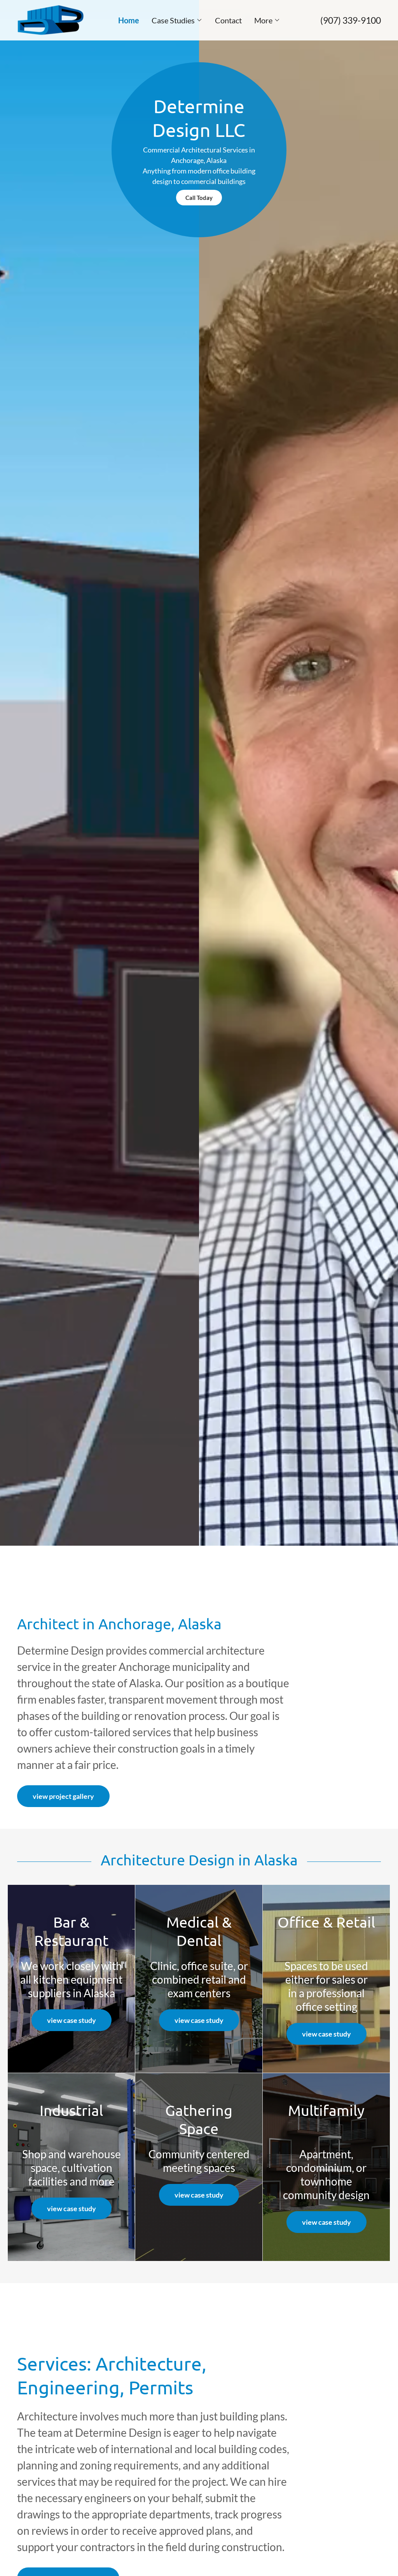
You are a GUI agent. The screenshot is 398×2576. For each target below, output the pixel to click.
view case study (72, 2020)
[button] (177, 20)
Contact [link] (228, 20)
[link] (51, 19)
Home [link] (129, 20)
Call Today (199, 198)
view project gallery (63, 1796)
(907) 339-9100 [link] (351, 20)
